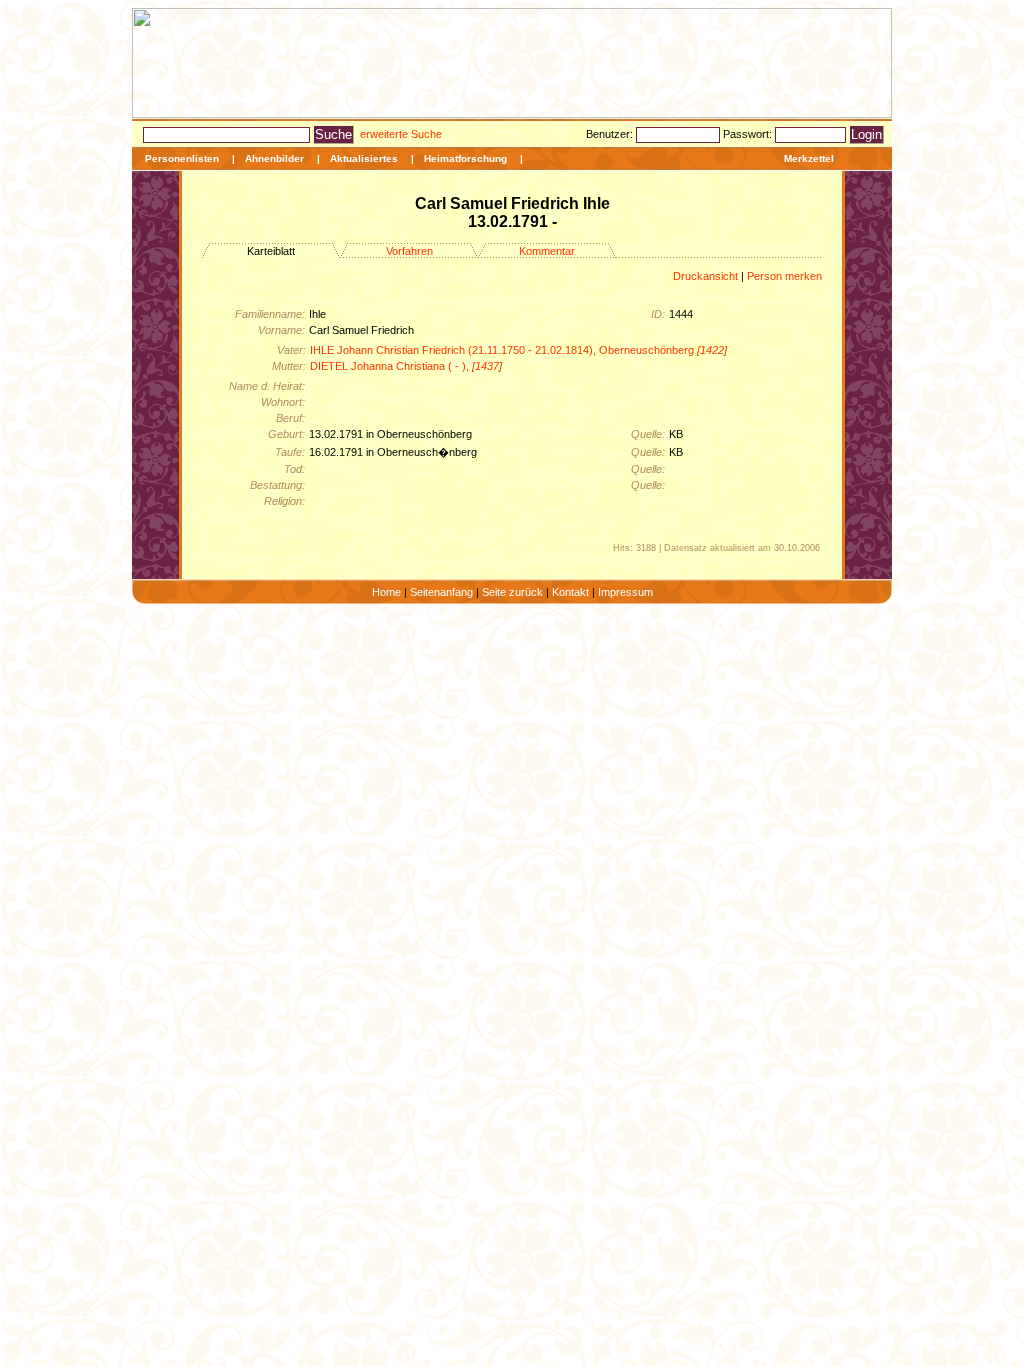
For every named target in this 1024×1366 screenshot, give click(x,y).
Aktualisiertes (364, 158)
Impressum (625, 592)
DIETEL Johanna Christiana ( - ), (406, 366)
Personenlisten (182, 158)
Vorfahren (409, 251)
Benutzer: (611, 134)
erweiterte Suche (401, 134)
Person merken (784, 276)
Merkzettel (809, 158)
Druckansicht (705, 276)
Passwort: (749, 134)
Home (386, 592)
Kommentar (547, 251)
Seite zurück (512, 592)
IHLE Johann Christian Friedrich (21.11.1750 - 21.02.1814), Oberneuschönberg (518, 350)
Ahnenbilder (274, 158)
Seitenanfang (441, 592)
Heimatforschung (465, 158)
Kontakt (570, 592)
